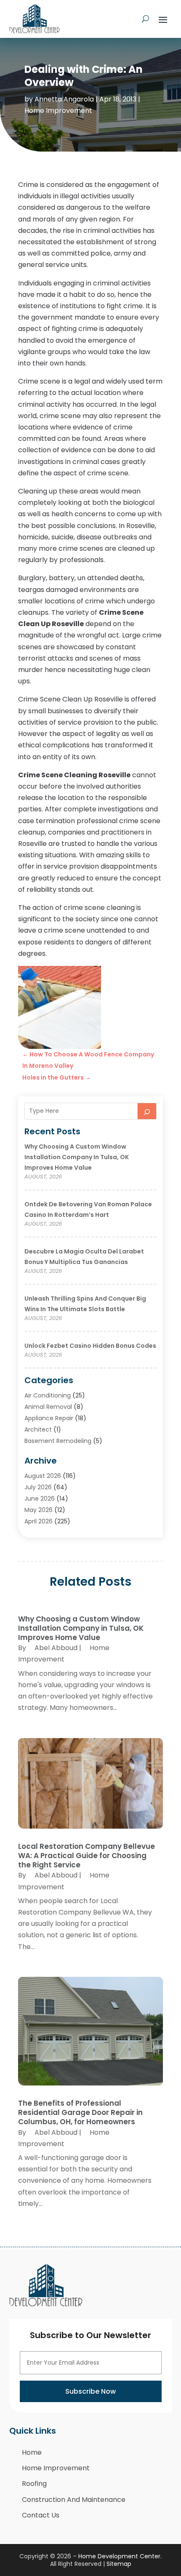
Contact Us (41, 2515)
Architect (38, 1429)
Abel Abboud (56, 1648)
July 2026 (38, 1487)
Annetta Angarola (64, 99)
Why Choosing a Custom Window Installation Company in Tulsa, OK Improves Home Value (77, 1157)
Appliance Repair (49, 1418)
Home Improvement (58, 111)
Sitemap (119, 2564)
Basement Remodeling (58, 1441)
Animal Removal (48, 1407)
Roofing (34, 2484)
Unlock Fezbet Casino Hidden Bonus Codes (90, 1346)
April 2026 (39, 1521)
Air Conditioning (48, 1395)
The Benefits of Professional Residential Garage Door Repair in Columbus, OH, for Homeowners (80, 2112)
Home (32, 2452)
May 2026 (39, 1510)
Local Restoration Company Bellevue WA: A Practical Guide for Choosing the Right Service (87, 1856)
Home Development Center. (120, 2556)
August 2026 (43, 1476)
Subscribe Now (90, 2391)
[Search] (147, 1111)
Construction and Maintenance (74, 2500)
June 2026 (40, 1499)
